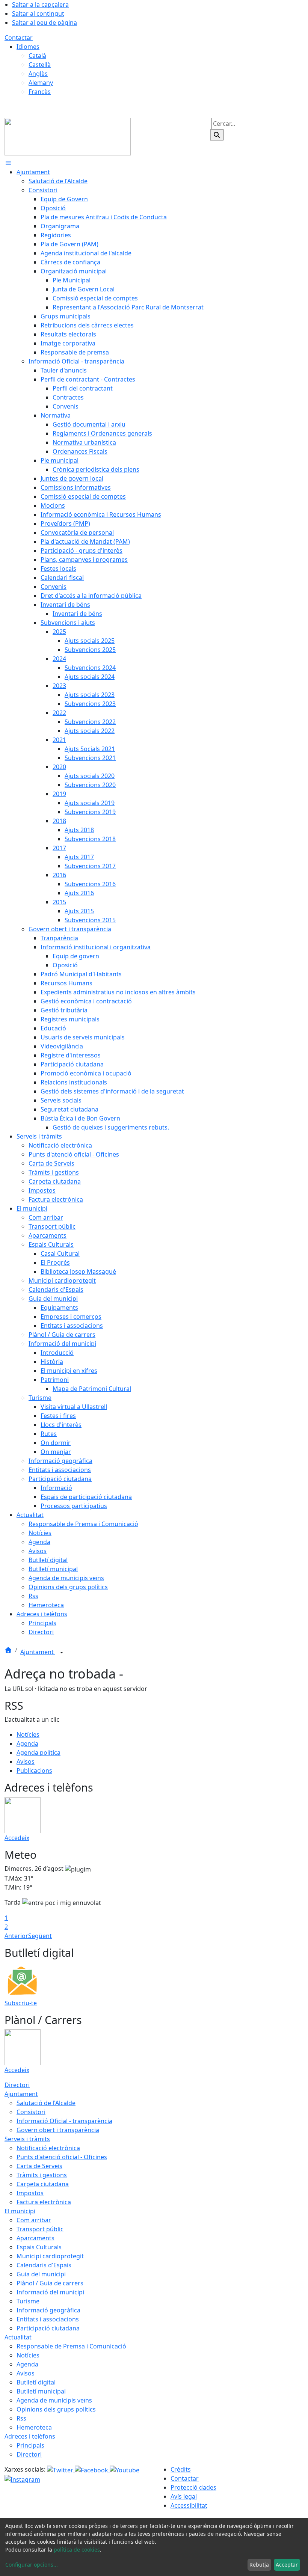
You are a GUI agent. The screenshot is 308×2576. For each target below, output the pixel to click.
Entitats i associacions (48, 2319)
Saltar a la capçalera (40, 5)
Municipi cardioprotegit (50, 2256)
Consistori (31, 2112)
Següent (40, 1936)
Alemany (41, 83)
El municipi (20, 2211)
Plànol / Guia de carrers (50, 2283)
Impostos (30, 2193)
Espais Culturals (39, 2247)
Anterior (16, 1936)
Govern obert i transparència (58, 2130)
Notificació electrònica (48, 2148)
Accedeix (17, 1838)
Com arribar (34, 2220)
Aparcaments (35, 2238)
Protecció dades (193, 2487)
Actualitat (18, 2337)
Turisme (28, 2301)
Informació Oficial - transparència (64, 2121)
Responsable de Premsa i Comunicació (71, 2346)
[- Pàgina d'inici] (68, 136)
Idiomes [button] (28, 47)
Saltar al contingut (38, 14)
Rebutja (259, 2565)
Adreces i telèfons (30, 2436)
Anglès (38, 74)
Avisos (26, 1762)
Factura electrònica (44, 2202)
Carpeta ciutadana (43, 2184)
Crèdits (181, 2469)
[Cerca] (217, 135)
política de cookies (77, 2550)
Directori (17, 2085)
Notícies (28, 1734)
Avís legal (184, 2496)
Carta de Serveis (39, 2166)
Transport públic (40, 2229)
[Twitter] (61, 2469)
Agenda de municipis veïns (54, 2400)
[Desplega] (62, 1653)
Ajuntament (38, 1652)
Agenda (27, 1743)
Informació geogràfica (48, 2310)
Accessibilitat (189, 2505)
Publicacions (34, 1771)
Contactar (19, 38)
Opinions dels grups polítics (56, 2409)
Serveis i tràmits (27, 2139)
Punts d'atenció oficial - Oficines (62, 2157)
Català (37, 56)
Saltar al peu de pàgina (45, 23)
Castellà (40, 65)
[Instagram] (22, 2479)
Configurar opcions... (32, 2565)
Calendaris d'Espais (44, 2265)
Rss (21, 2418)
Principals (30, 2445)
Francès (40, 92)
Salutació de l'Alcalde (46, 2103)
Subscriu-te (21, 2003)
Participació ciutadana (48, 2328)
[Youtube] (125, 2469)
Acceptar (287, 2565)
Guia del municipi (41, 2274)
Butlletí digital (36, 2382)
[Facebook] (92, 2469)
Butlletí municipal (41, 2391)
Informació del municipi (50, 2292)
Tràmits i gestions (42, 2175)
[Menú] (8, 163)
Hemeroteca (34, 2427)
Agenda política (38, 1753)
